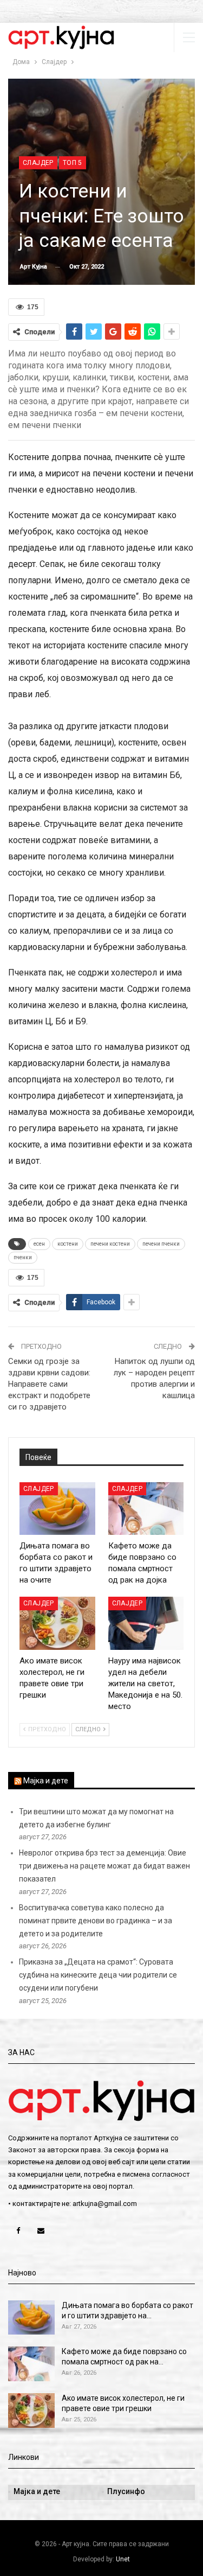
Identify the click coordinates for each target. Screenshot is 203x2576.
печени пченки (161, 1244)
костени (68, 1244)
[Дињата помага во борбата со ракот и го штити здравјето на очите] (57, 1509)
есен (39, 1244)
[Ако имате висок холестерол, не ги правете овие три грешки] (57, 1623)
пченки (23, 1257)
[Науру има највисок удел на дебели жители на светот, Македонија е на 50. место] (146, 1623)
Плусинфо (126, 2491)
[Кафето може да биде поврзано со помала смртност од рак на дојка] (146, 1509)
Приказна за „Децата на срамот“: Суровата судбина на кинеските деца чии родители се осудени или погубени (98, 1975)
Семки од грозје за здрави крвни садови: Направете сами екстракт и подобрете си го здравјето (49, 1384)
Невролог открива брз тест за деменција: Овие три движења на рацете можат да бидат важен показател (104, 1866)
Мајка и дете (46, 1781)
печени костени (110, 1244)
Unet (123, 2559)
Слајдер (38, 163)
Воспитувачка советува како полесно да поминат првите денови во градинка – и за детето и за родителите (96, 1921)
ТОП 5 (73, 163)
